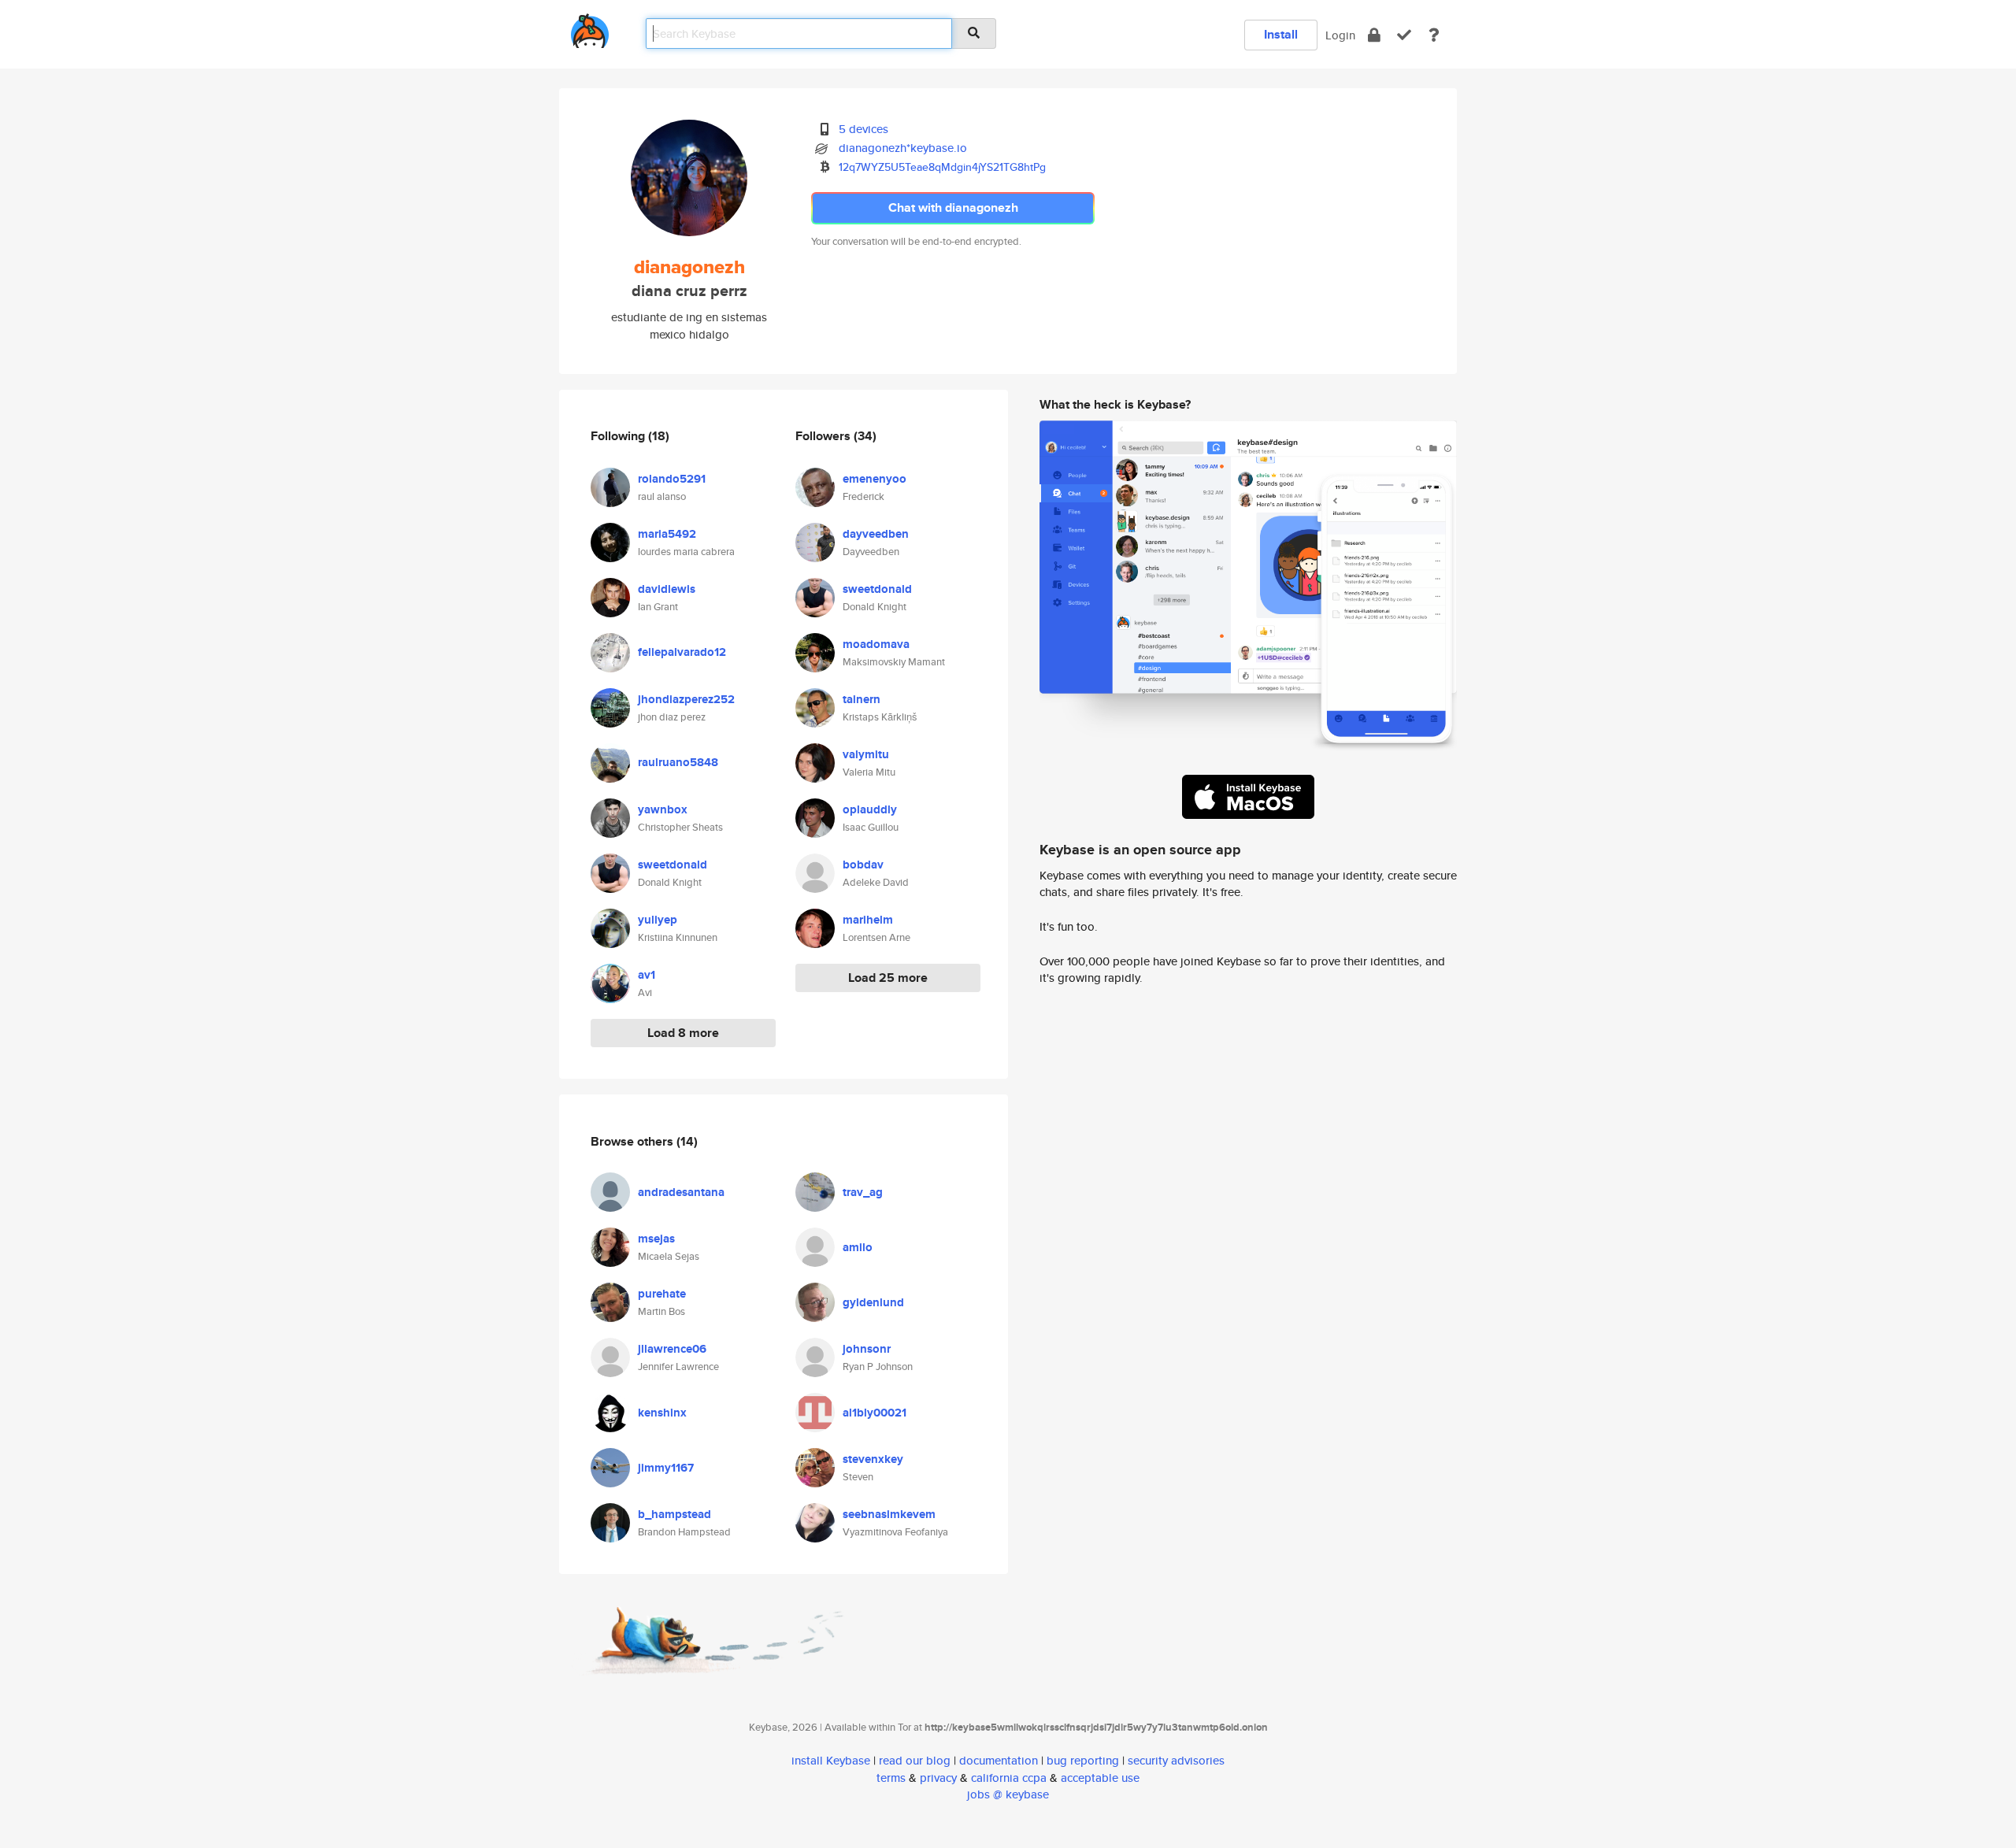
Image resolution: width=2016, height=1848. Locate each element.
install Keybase (831, 1760)
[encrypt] (1374, 35)
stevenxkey (873, 1459)
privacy (938, 1778)
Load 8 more (683, 1033)
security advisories (1176, 1760)
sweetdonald (673, 865)
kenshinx (662, 1413)
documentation (999, 1760)
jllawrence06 (672, 1349)
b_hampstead (674, 1514)
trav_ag (863, 1192)
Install (1281, 34)
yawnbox (663, 809)
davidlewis (667, 589)
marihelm (868, 920)
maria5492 (667, 534)
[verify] (1404, 35)
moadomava (876, 644)
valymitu (866, 754)
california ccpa (1009, 1778)
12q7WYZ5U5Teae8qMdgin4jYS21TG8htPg (942, 167)
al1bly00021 (875, 1413)
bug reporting (1083, 1760)
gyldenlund (873, 1302)
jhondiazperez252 (686, 699)
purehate (662, 1294)
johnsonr (867, 1349)
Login (1340, 35)
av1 (647, 975)
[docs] (1434, 35)
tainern (862, 699)
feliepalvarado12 (682, 652)
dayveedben (876, 534)
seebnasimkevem (889, 1514)
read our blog (915, 1760)
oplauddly (870, 809)
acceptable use (1100, 1778)
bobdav (863, 865)
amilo (858, 1247)
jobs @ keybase (1008, 1794)
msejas (656, 1239)
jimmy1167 (666, 1468)
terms (891, 1778)
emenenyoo (875, 479)
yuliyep (658, 920)
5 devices (863, 129)
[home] (590, 28)
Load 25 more (888, 978)
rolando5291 (672, 479)
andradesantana (681, 1192)
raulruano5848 (678, 762)
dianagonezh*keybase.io (903, 148)
